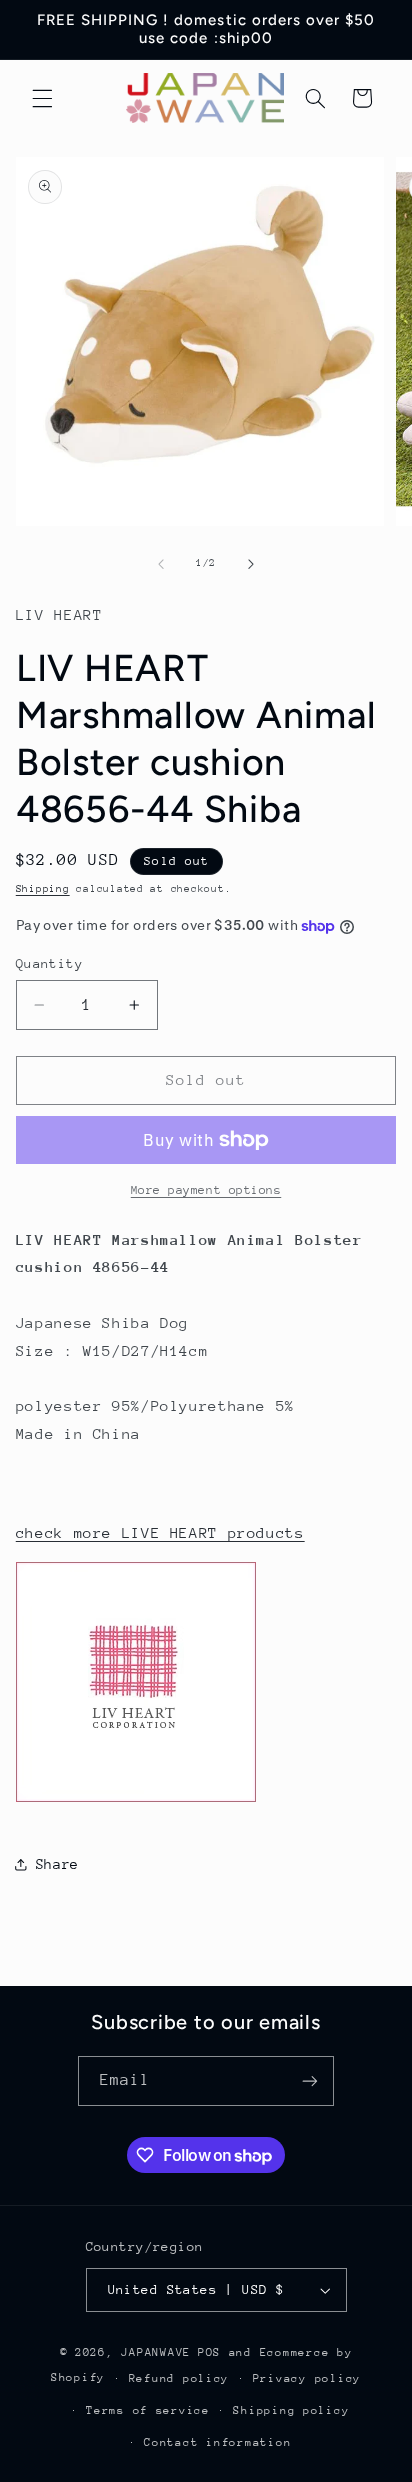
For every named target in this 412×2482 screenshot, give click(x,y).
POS (209, 2352)
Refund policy (179, 2378)
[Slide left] (161, 564)
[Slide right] (251, 564)
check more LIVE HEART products (160, 1532)
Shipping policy (291, 2410)
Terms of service (148, 2410)
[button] (42, 98)
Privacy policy (307, 2378)
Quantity (49, 963)
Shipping (43, 889)
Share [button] (57, 1864)
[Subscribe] (310, 2080)
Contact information (217, 2442)
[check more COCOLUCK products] (136, 1800)
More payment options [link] (206, 1190)
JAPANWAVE (156, 2352)
